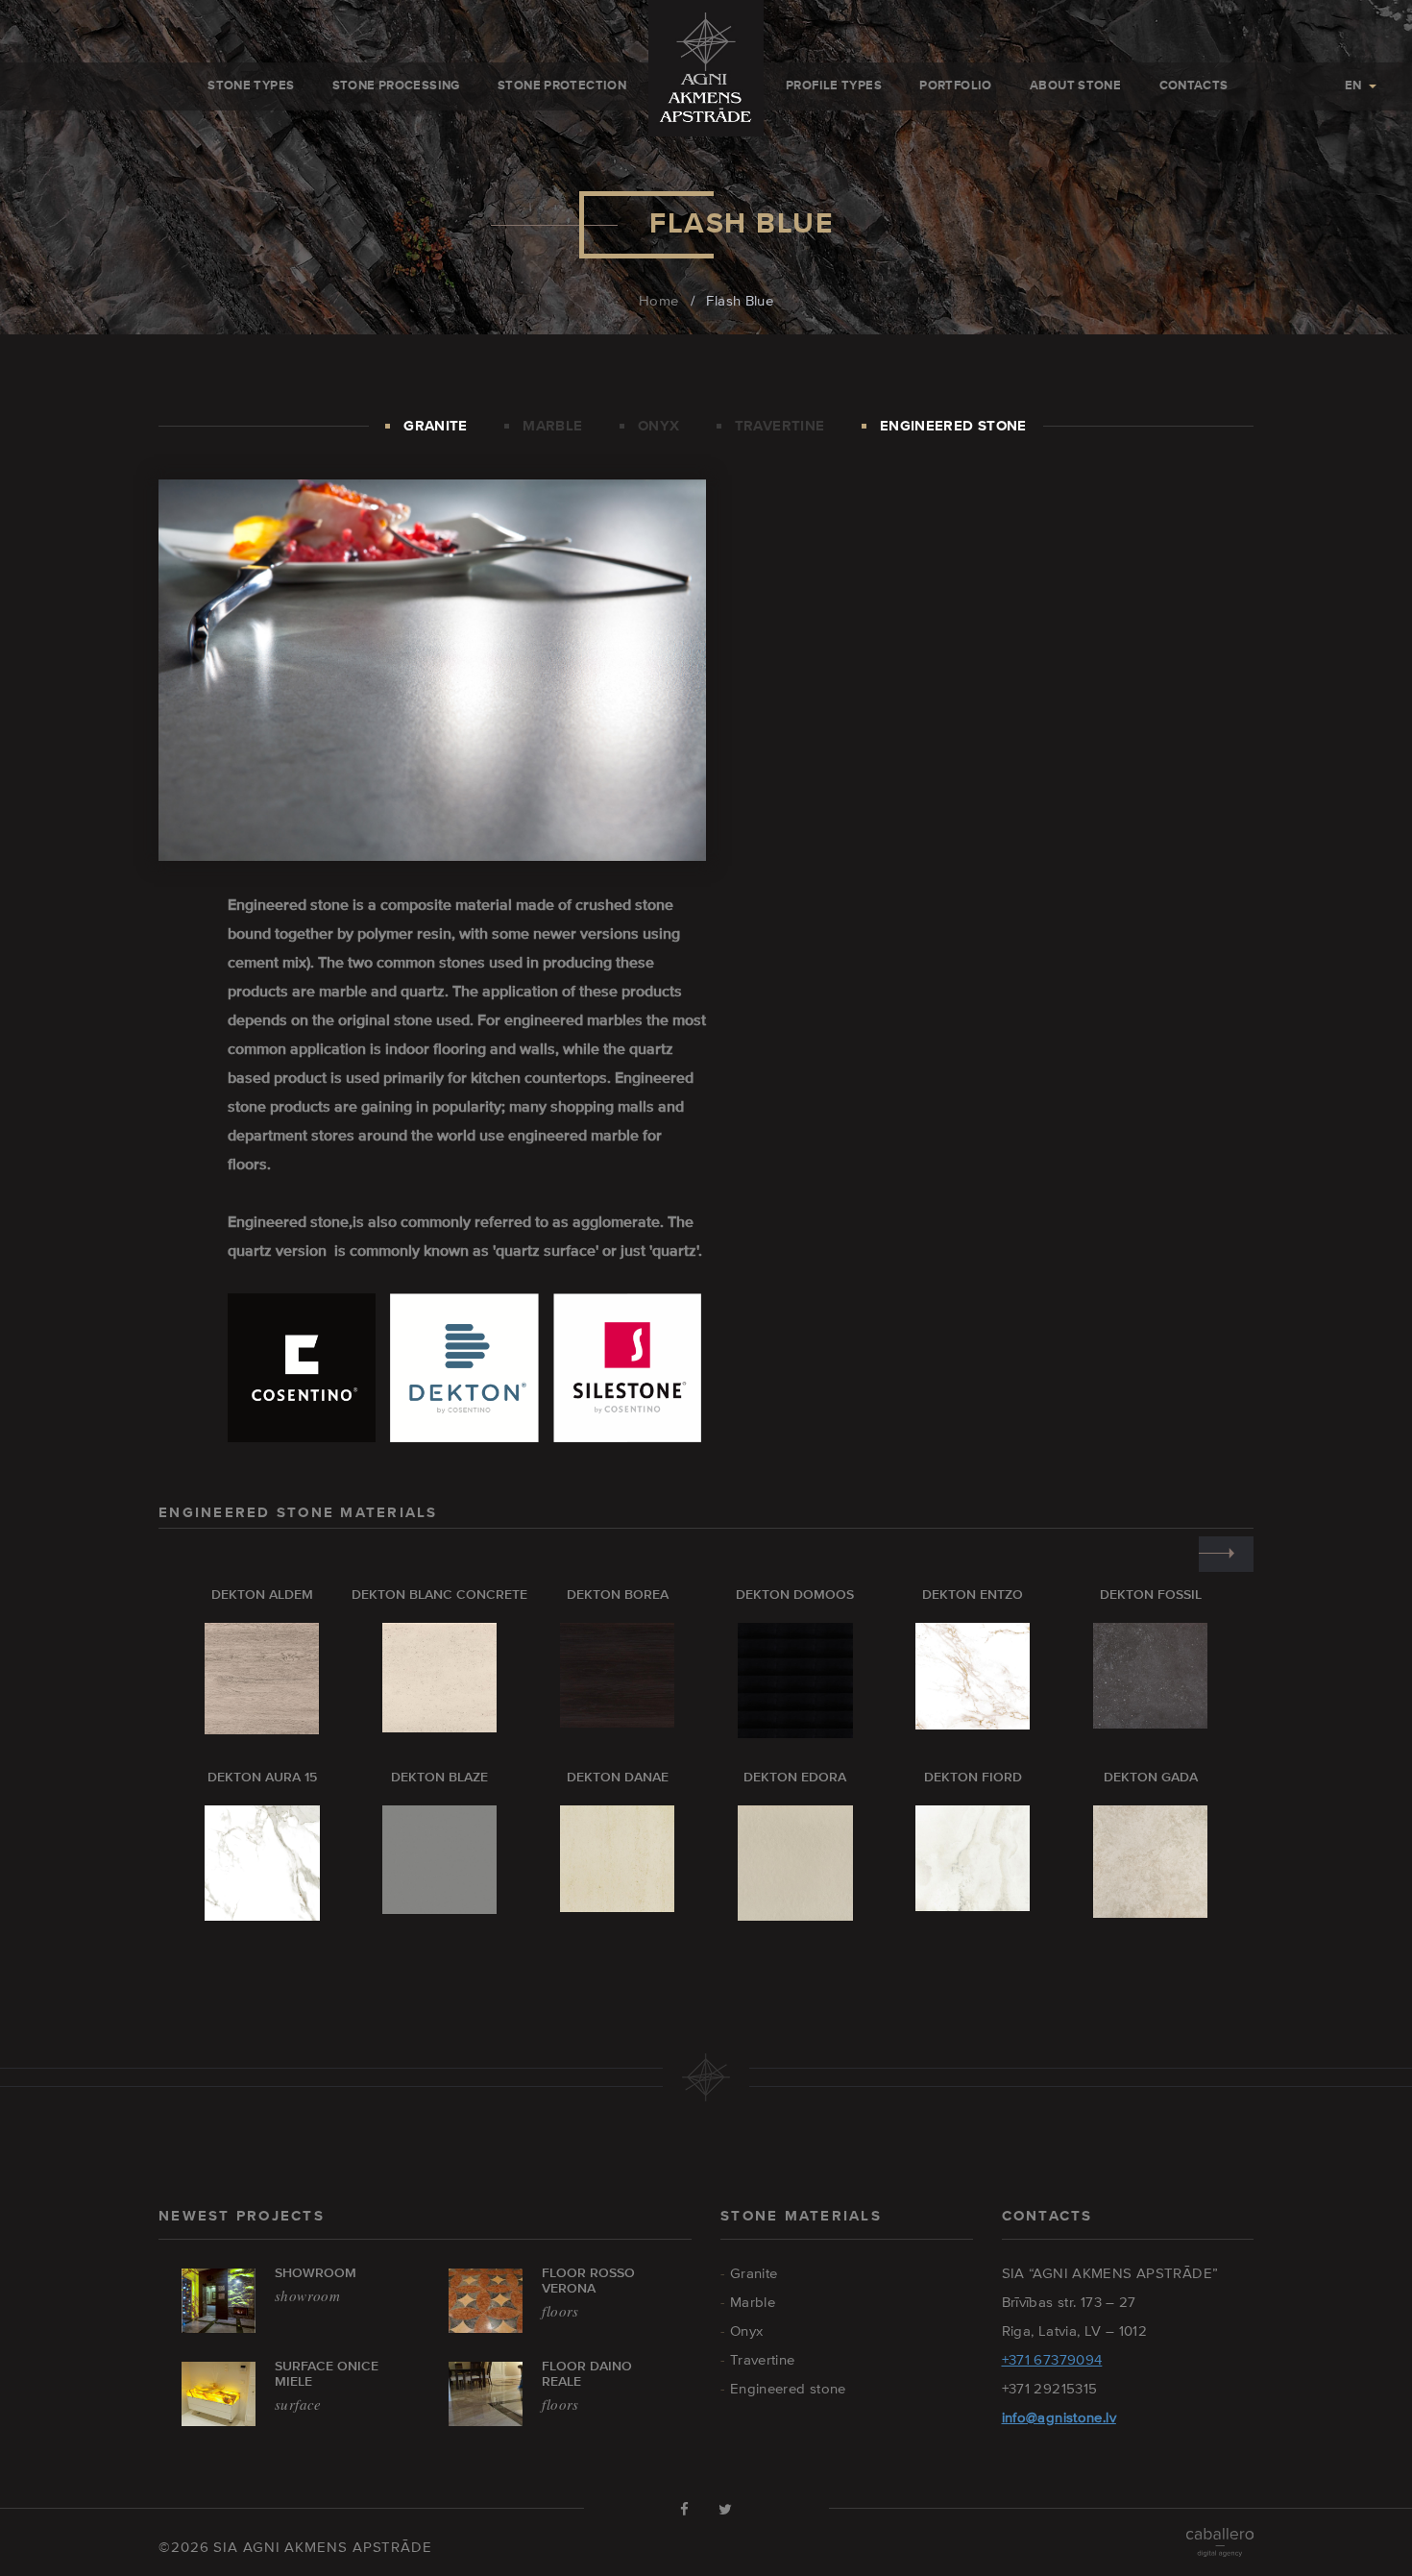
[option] (247, 1947)
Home (659, 300)
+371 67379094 (1052, 2359)
